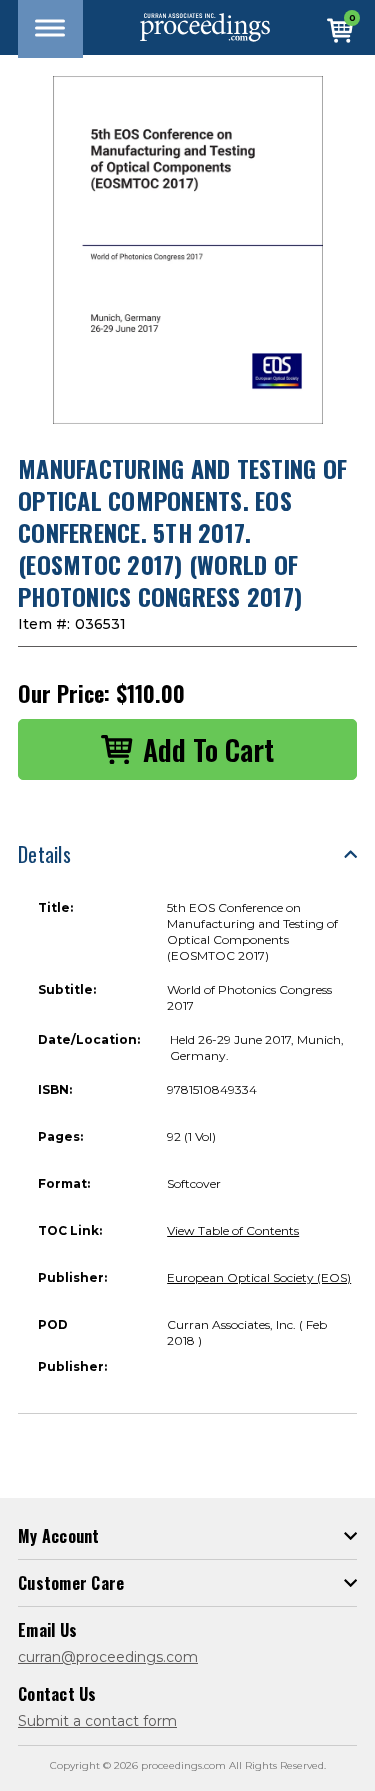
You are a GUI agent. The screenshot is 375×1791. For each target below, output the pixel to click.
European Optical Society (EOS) (259, 1277)
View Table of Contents (233, 1230)
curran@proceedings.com (108, 1657)
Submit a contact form (97, 1721)
